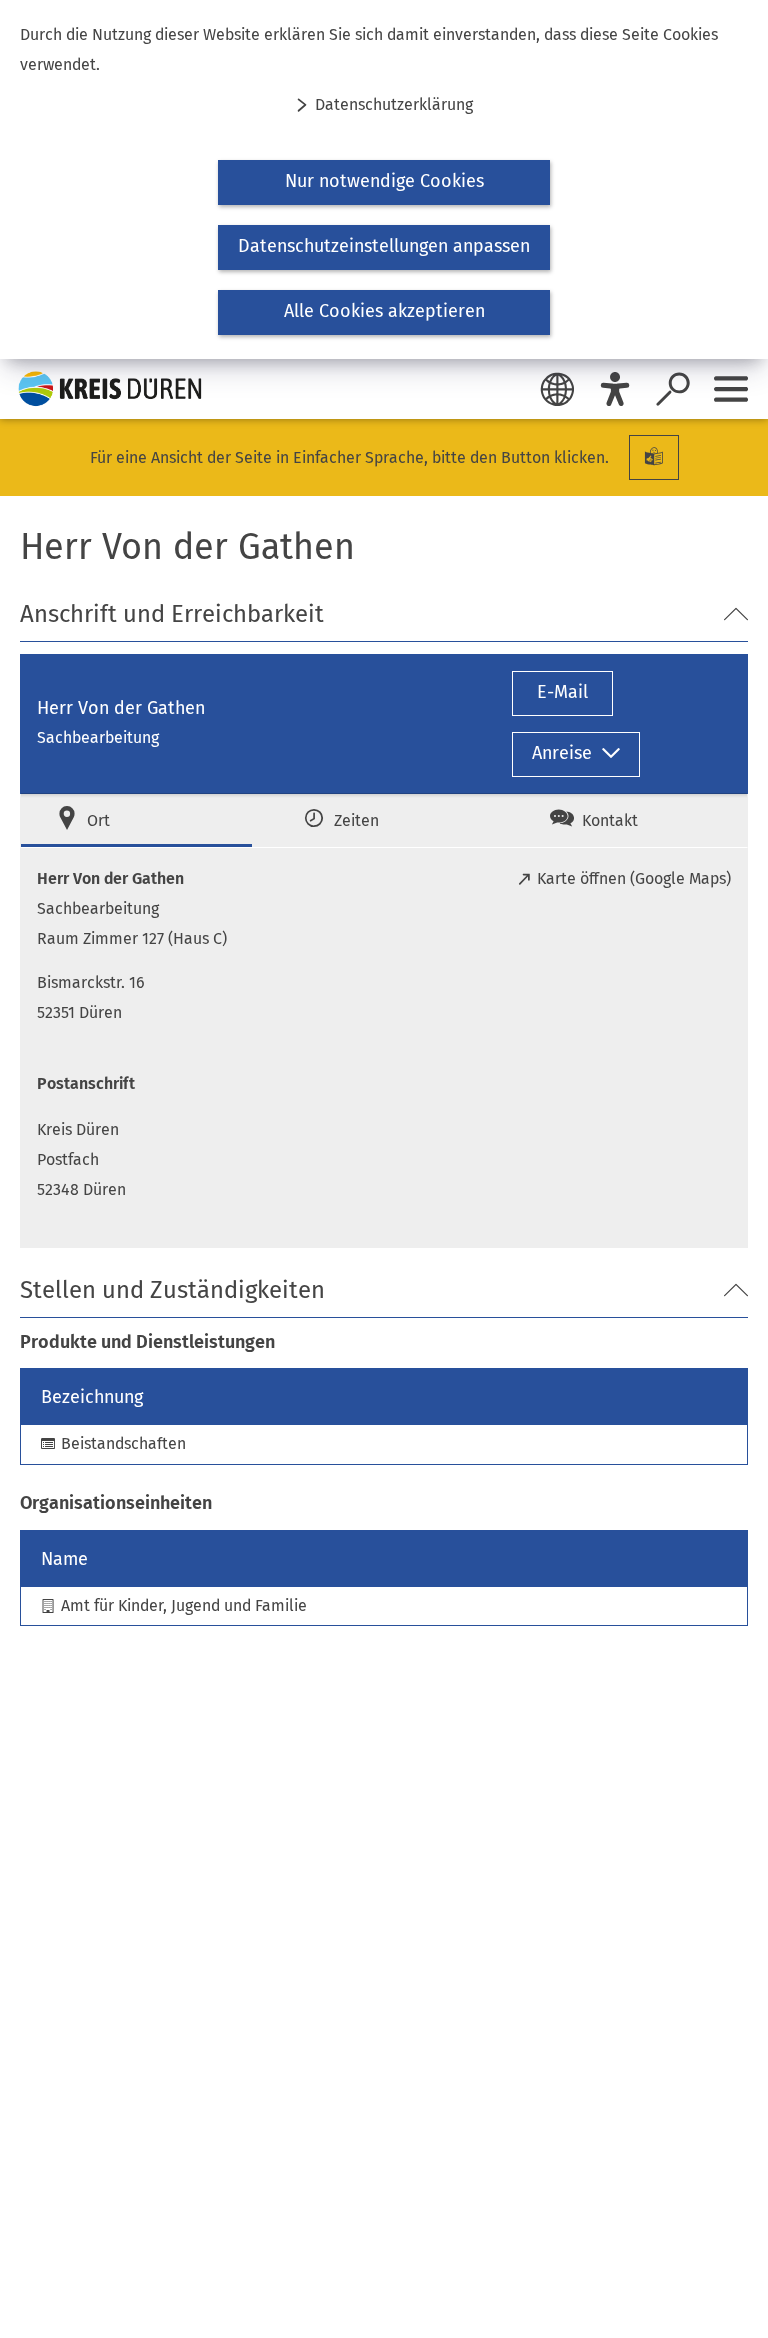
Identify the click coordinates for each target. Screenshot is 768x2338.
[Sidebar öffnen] (731, 389)
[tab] (136, 820)
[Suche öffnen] (673, 389)
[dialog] (384, 179)
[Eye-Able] (615, 389)
